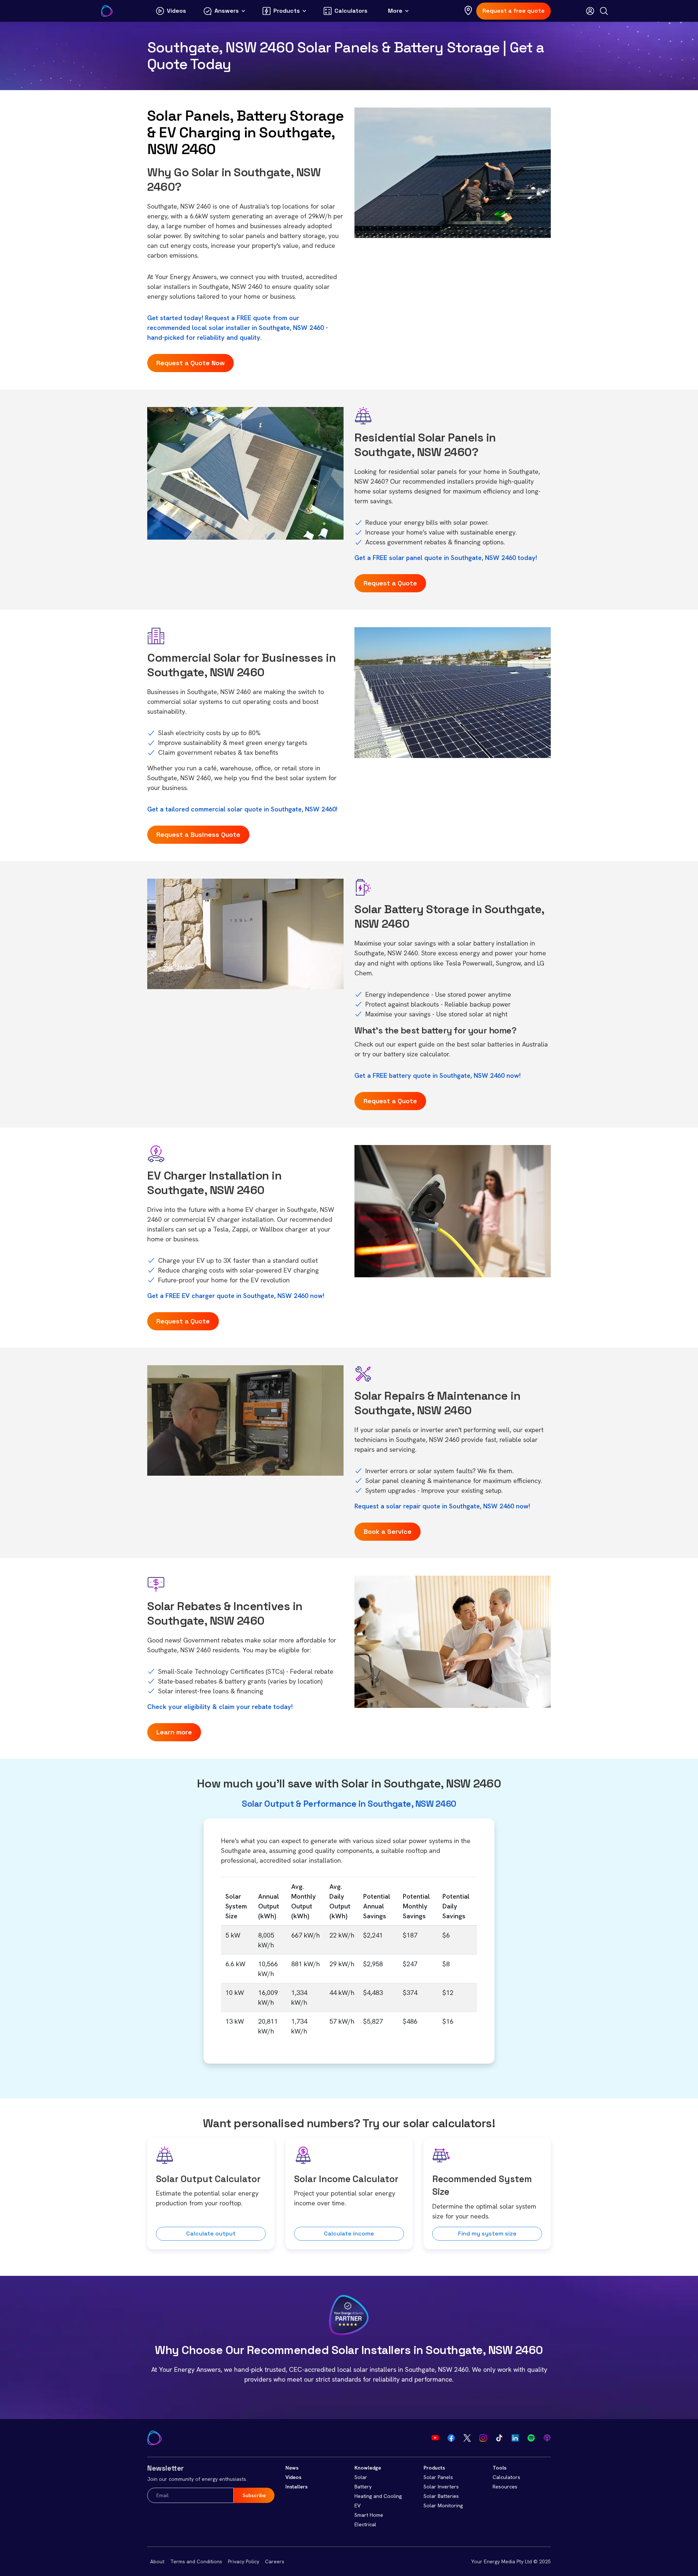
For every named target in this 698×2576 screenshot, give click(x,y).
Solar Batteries (441, 2496)
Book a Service (388, 1531)
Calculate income (349, 2234)
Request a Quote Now (190, 363)
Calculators (506, 2477)
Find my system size (487, 2234)
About (157, 2561)
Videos (293, 2477)
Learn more (174, 1732)
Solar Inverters (441, 2487)
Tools (500, 2468)
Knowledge (368, 2468)
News (292, 2468)
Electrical (365, 2524)
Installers (296, 2487)
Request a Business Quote (198, 835)
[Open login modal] (590, 11)
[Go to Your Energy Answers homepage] (107, 11)
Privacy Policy (244, 2561)
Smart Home (369, 2515)
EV (358, 2506)
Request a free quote (514, 11)
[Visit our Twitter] (467, 2438)
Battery (363, 2487)
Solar (361, 2477)
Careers (275, 2561)
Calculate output (211, 2234)
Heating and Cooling (378, 2496)
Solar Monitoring (443, 2506)
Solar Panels (438, 2477)
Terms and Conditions (196, 2561)
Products (434, 2468)
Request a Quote (390, 583)
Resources (505, 2487)
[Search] (604, 11)
